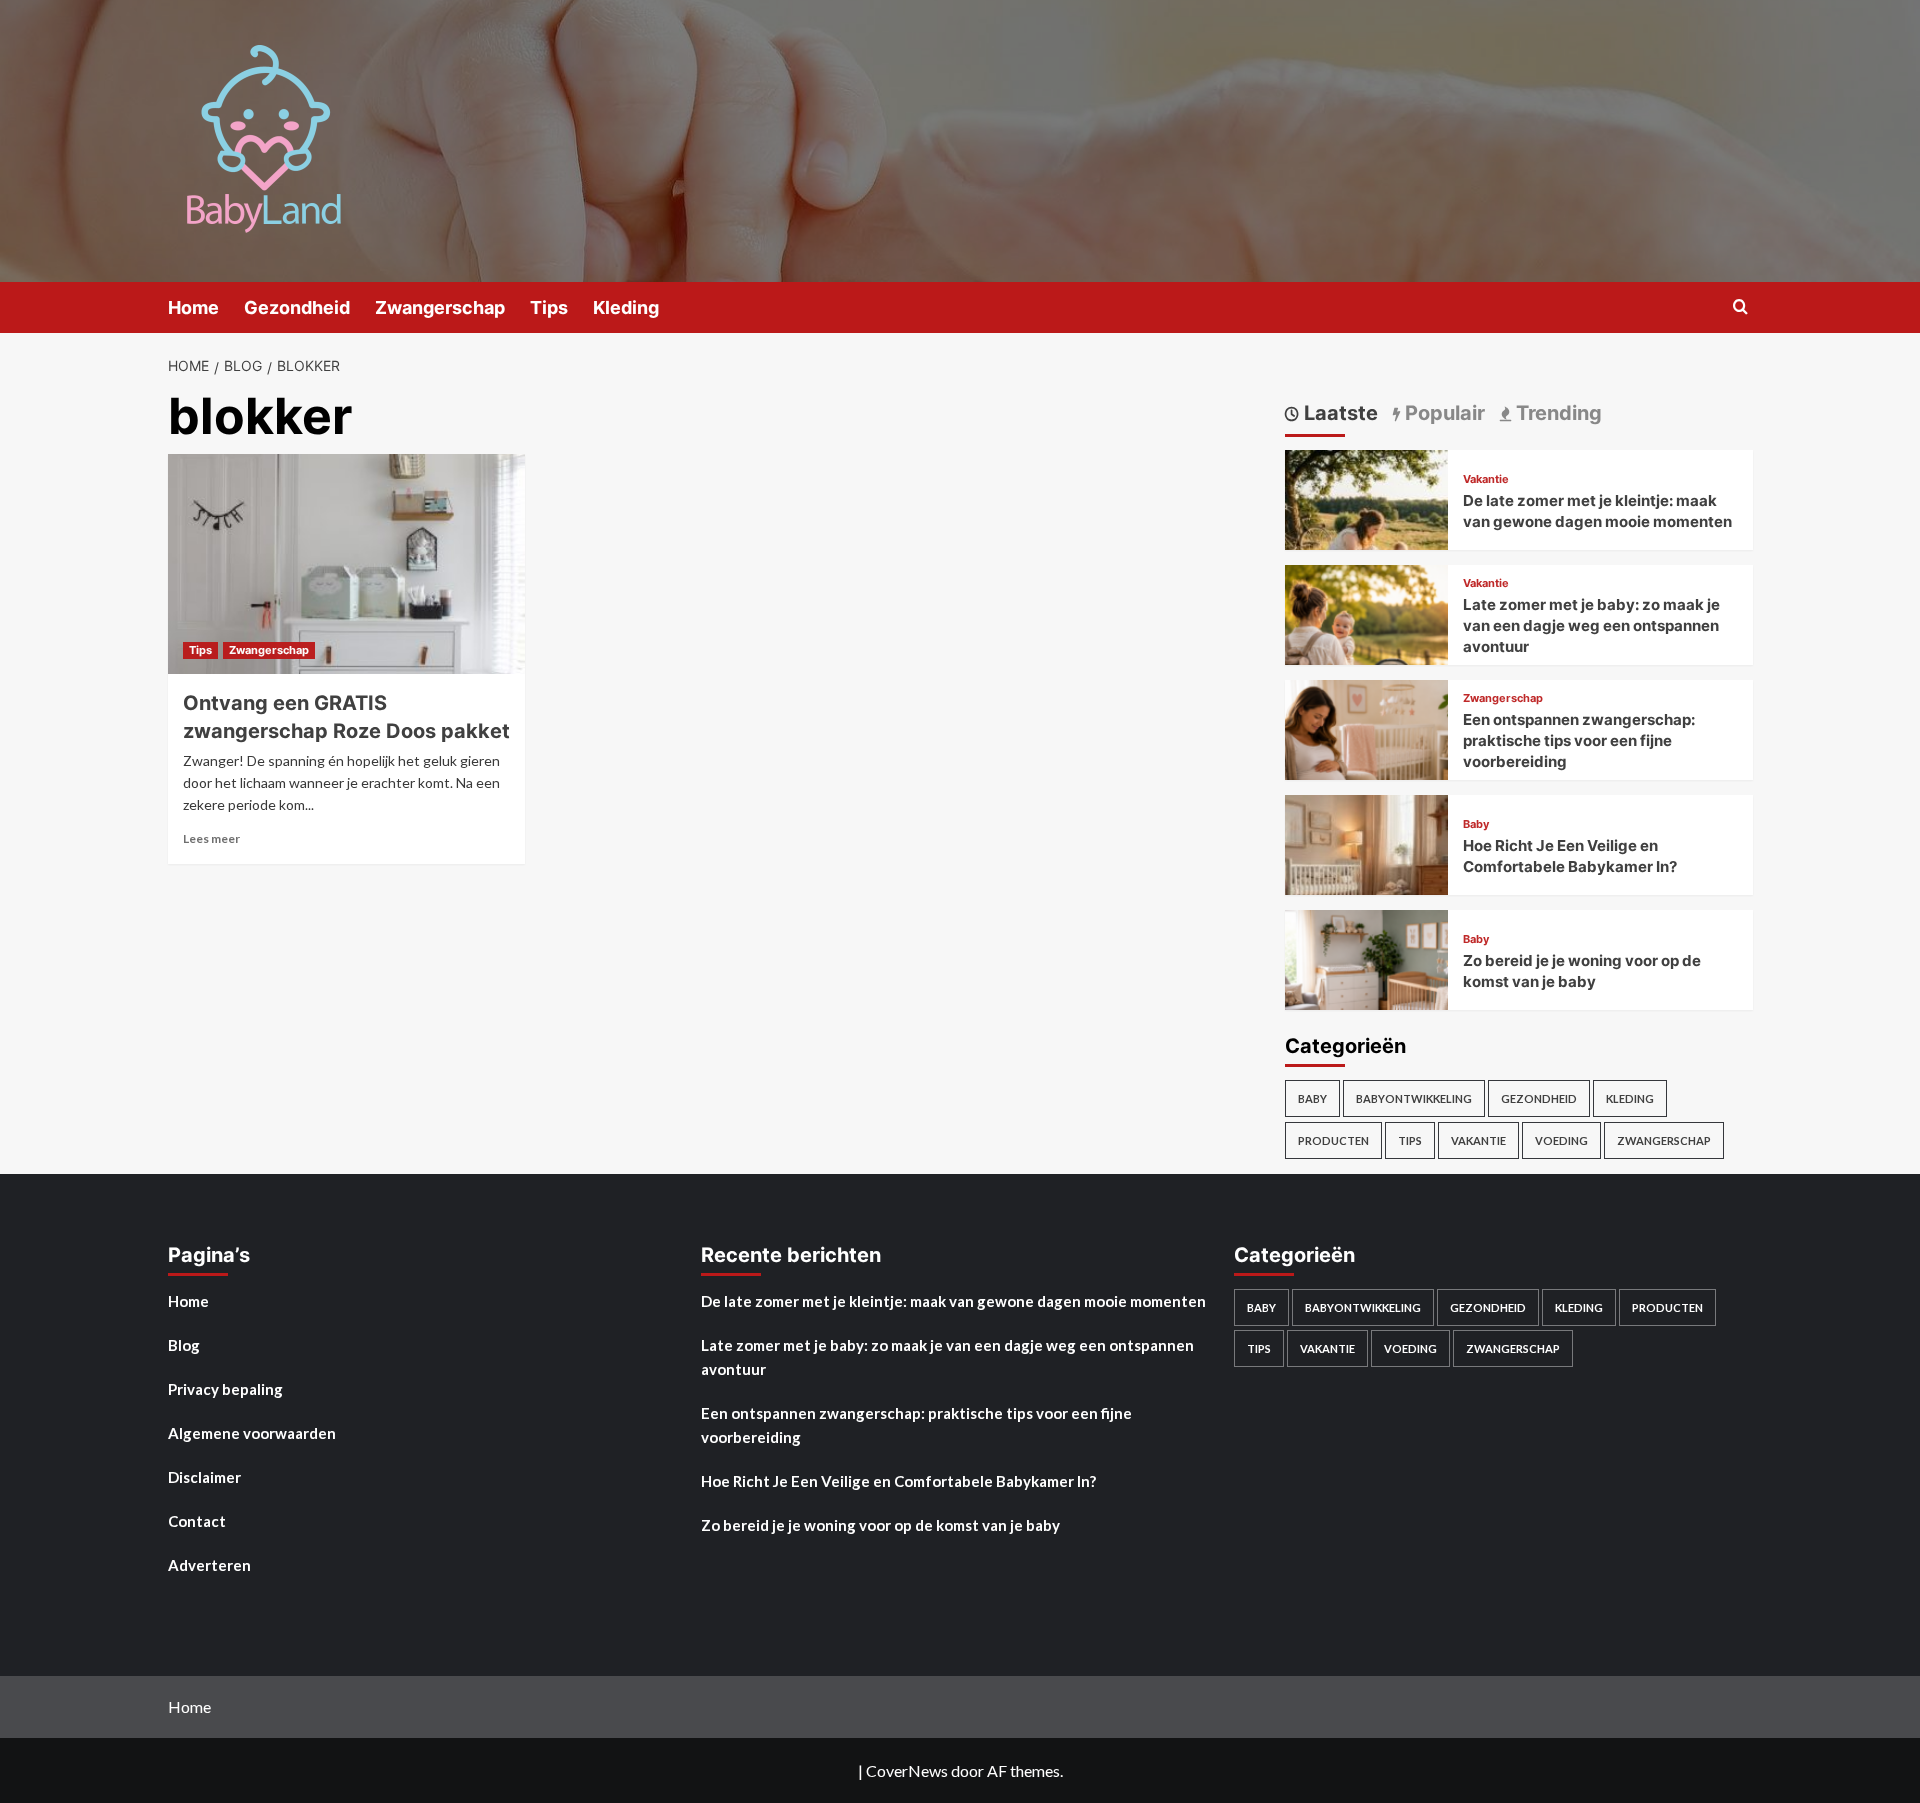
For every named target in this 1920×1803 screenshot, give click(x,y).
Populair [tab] (1442, 413)
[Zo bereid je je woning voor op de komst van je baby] (1367, 989)
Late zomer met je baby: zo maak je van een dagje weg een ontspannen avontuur (1591, 625)
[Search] (1740, 307)
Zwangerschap (440, 307)
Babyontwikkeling (1414, 1098)
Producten (1333, 1140)
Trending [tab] (1556, 413)
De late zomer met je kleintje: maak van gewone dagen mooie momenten (953, 1301)
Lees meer (211, 838)
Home (193, 307)
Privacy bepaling (225, 1389)
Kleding (626, 307)
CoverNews (907, 1770)
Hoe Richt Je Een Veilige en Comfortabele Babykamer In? (898, 1481)
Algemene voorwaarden (252, 1433)
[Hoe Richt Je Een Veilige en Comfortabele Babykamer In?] (1367, 874)
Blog (184, 1345)
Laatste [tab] (1338, 413)
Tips (549, 307)
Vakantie (1486, 479)
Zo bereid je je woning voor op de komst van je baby (880, 1525)
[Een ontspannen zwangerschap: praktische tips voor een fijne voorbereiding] (1367, 759)
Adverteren (209, 1565)
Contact (197, 1521)
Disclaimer (204, 1477)
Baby (1476, 824)
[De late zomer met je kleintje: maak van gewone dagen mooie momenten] (1367, 529)
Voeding (1561, 1140)
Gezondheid (297, 307)
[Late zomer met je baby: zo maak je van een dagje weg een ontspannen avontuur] (1367, 644)
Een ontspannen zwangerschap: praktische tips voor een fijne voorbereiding (1579, 740)
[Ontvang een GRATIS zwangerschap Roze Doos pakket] (346, 564)
